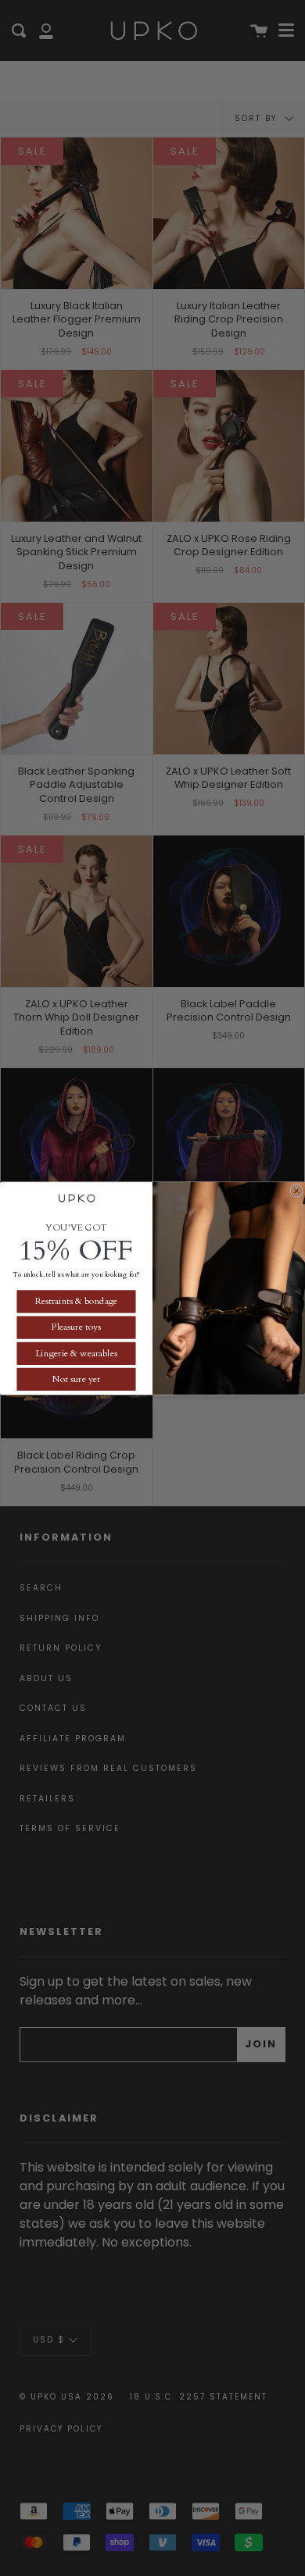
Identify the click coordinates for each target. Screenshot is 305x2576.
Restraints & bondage (77, 1301)
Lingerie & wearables (76, 1352)
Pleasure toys (76, 1327)
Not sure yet (76, 1379)
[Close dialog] (296, 1191)
